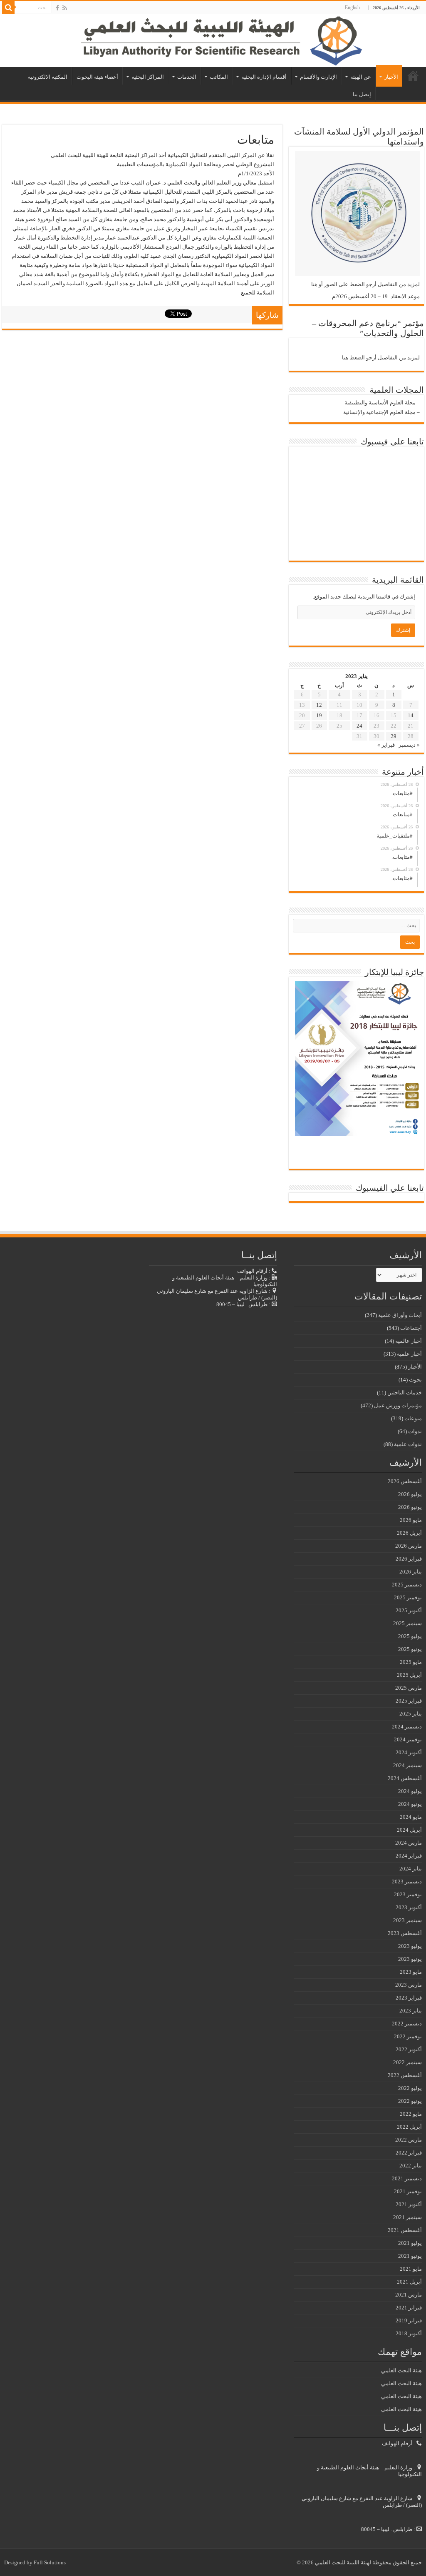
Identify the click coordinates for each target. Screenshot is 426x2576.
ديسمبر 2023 (407, 1882)
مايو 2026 (411, 1520)
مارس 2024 (409, 1843)
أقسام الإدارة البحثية (264, 77)
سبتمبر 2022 (407, 2062)
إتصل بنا (362, 94)
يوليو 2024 (410, 1791)
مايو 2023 (411, 1972)
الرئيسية (413, 76)
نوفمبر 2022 (408, 2036)
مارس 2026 (409, 1546)
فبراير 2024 (409, 1856)
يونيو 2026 (410, 1507)
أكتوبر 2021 (409, 2204)
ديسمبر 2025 (407, 1585)
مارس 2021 (409, 2295)
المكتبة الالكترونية (48, 77)
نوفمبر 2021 (408, 2191)
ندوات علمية (408, 1444)
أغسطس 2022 (405, 2075)
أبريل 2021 (409, 2282)
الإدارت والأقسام (318, 77)
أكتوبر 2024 (409, 1752)
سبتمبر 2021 (407, 2217)
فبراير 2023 (409, 1998)
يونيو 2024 (410, 1804)
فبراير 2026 (409, 1559)
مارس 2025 (409, 1688)
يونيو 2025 (410, 1649)
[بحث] (8, 7)
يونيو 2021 (410, 2256)
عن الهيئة (361, 77)
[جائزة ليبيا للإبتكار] (357, 1058)
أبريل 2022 (409, 2127)
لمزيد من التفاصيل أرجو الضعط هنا (381, 358)
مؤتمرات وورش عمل (398, 1405)
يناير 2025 (411, 1714)
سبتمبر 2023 (407, 1920)
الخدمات (187, 77)
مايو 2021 (411, 2269)
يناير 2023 (411, 2011)
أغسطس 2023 (405, 1933)
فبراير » (386, 745)
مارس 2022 (409, 2140)
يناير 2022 (411, 2166)
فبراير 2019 (409, 2320)
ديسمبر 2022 (407, 2024)
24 (359, 726)
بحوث (415, 1380)
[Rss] (65, 8)
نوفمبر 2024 (408, 1739)
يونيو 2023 (410, 1959)
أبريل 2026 (409, 1533)
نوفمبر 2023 (408, 1894)
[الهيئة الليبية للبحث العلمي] (213, 41)
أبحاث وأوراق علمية (400, 1315)
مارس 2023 (409, 1985)
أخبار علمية (409, 1354)
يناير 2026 (411, 1572)
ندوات (415, 1431)
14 (411, 715)
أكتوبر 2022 (409, 2049)
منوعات (413, 1418)
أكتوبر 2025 (409, 1610)
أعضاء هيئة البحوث (97, 77)
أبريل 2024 (409, 1830)
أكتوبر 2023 (409, 1907)
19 (319, 715)
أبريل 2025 (409, 1675)
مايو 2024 (411, 1817)
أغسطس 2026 (405, 1481)
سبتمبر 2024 (407, 1765)
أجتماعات (411, 1328)
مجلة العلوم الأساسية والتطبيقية (380, 403)
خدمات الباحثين (405, 1393)
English (352, 7)
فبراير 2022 (409, 2153)
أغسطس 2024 (405, 1778)
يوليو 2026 (410, 1494)
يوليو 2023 (410, 1946)
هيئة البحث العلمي (401, 2370)
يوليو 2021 (410, 2243)
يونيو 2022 (410, 2101)
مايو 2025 (411, 1662)
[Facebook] (57, 8)
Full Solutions (50, 2562)
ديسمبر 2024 (407, 1727)
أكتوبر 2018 (409, 2333)
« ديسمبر (409, 745)
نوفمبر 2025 (408, 1597)
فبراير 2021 (409, 2308)
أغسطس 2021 (405, 2230)
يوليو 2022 (410, 2088)
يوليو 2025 (410, 1636)
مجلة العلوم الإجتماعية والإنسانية (379, 412)
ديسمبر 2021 (407, 2178)
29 (394, 736)
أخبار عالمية (409, 1341)
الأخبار (391, 77)
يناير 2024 (411, 1869)
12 (319, 705)
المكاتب (219, 77)
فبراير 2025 (409, 1701)
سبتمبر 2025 (407, 1623)
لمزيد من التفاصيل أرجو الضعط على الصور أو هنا (365, 284)
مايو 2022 (411, 2114)
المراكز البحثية (148, 77)
